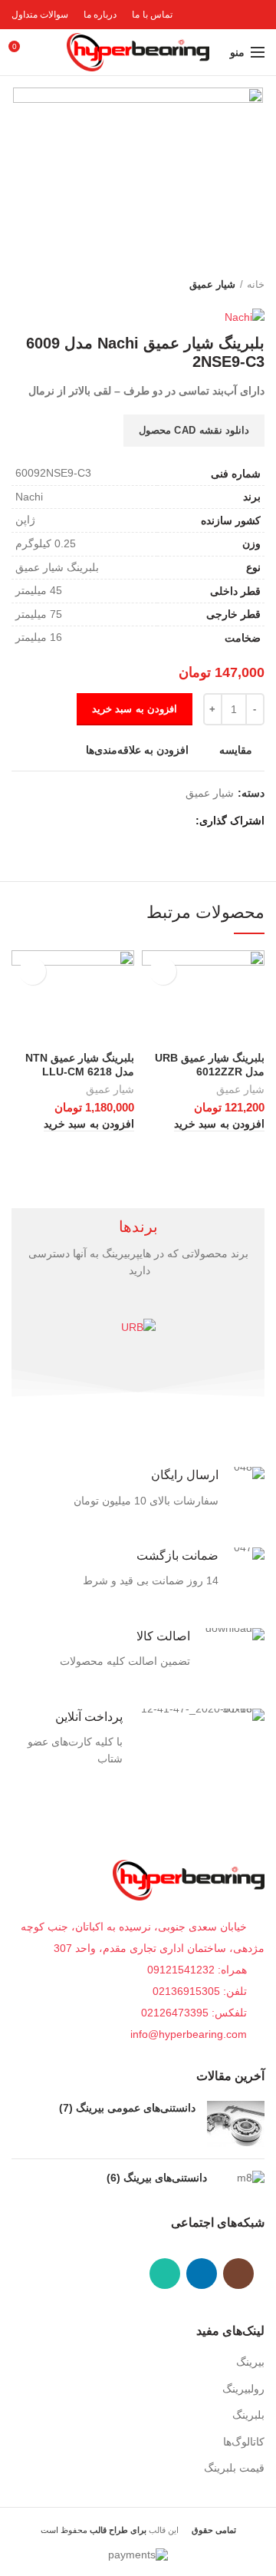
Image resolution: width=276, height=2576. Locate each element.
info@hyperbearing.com (190, 2034)
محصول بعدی (19, 285)
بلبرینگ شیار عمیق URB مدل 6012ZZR (210, 1065)
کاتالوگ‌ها (244, 2442)
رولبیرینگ (243, 2389)
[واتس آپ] (165, 2274)
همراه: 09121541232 (197, 1970)
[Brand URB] (138, 1327)
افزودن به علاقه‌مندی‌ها (137, 750)
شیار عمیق (212, 284)
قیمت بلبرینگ (234, 2468)
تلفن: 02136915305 (201, 1991)
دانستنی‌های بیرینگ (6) (157, 2178)
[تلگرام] (109, 821)
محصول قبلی (50, 285)
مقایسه (236, 750)
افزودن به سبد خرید (135, 709)
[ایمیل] (145, 821)
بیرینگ (250, 2362)
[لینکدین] (127, 821)
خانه (256, 284)
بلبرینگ (248, 2415)
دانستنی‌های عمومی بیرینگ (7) (127, 2108)
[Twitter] (162, 821)
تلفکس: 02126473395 (195, 2013)
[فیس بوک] (180, 821)
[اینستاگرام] (238, 2274)
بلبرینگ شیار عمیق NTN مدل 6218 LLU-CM (80, 1065)
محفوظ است (94, 2530)
